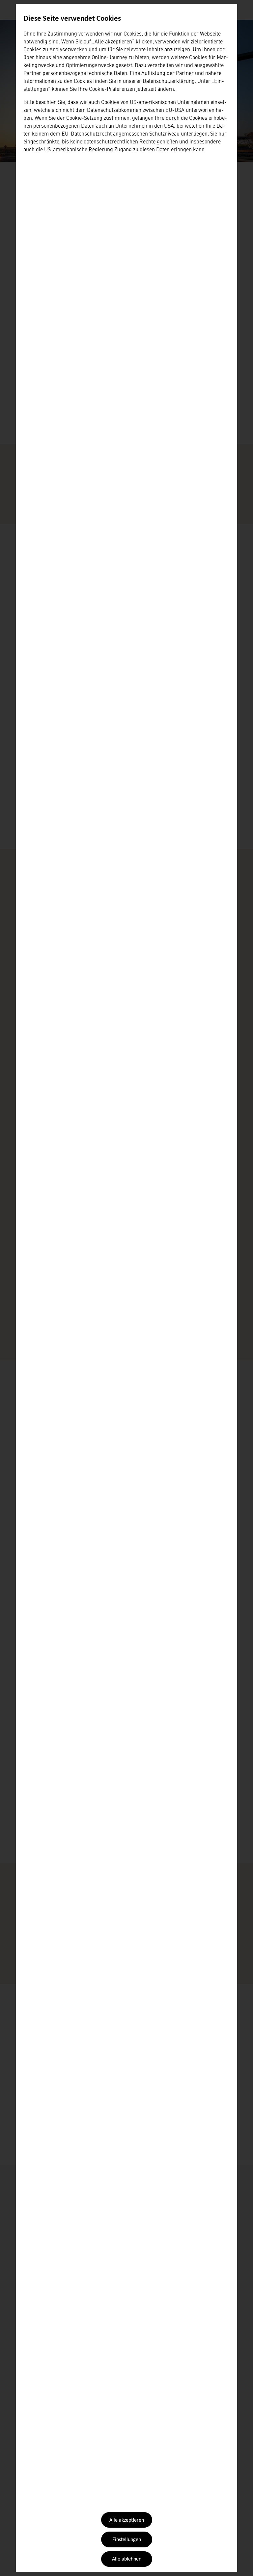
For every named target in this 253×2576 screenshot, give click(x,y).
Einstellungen (127, 2540)
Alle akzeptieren (127, 2520)
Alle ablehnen (127, 2559)
